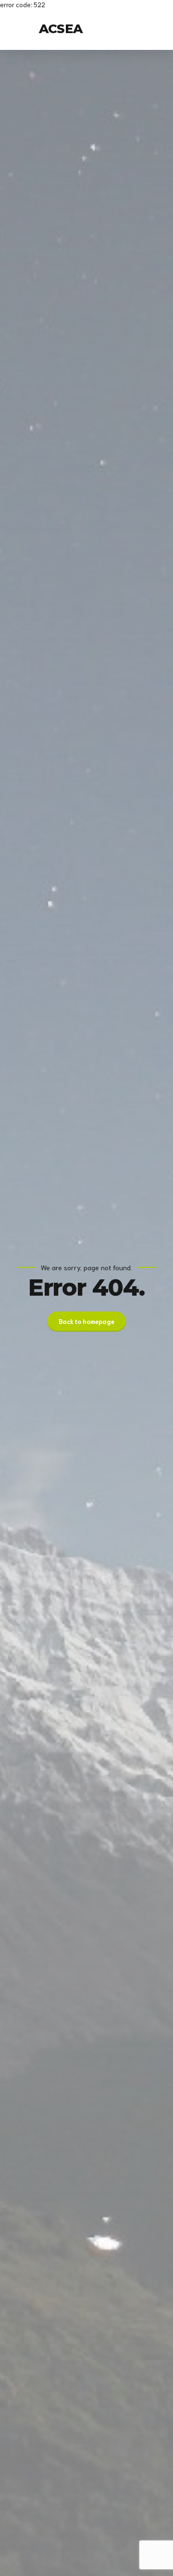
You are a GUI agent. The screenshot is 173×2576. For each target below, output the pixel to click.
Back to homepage (86, 1321)
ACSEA (61, 29)
